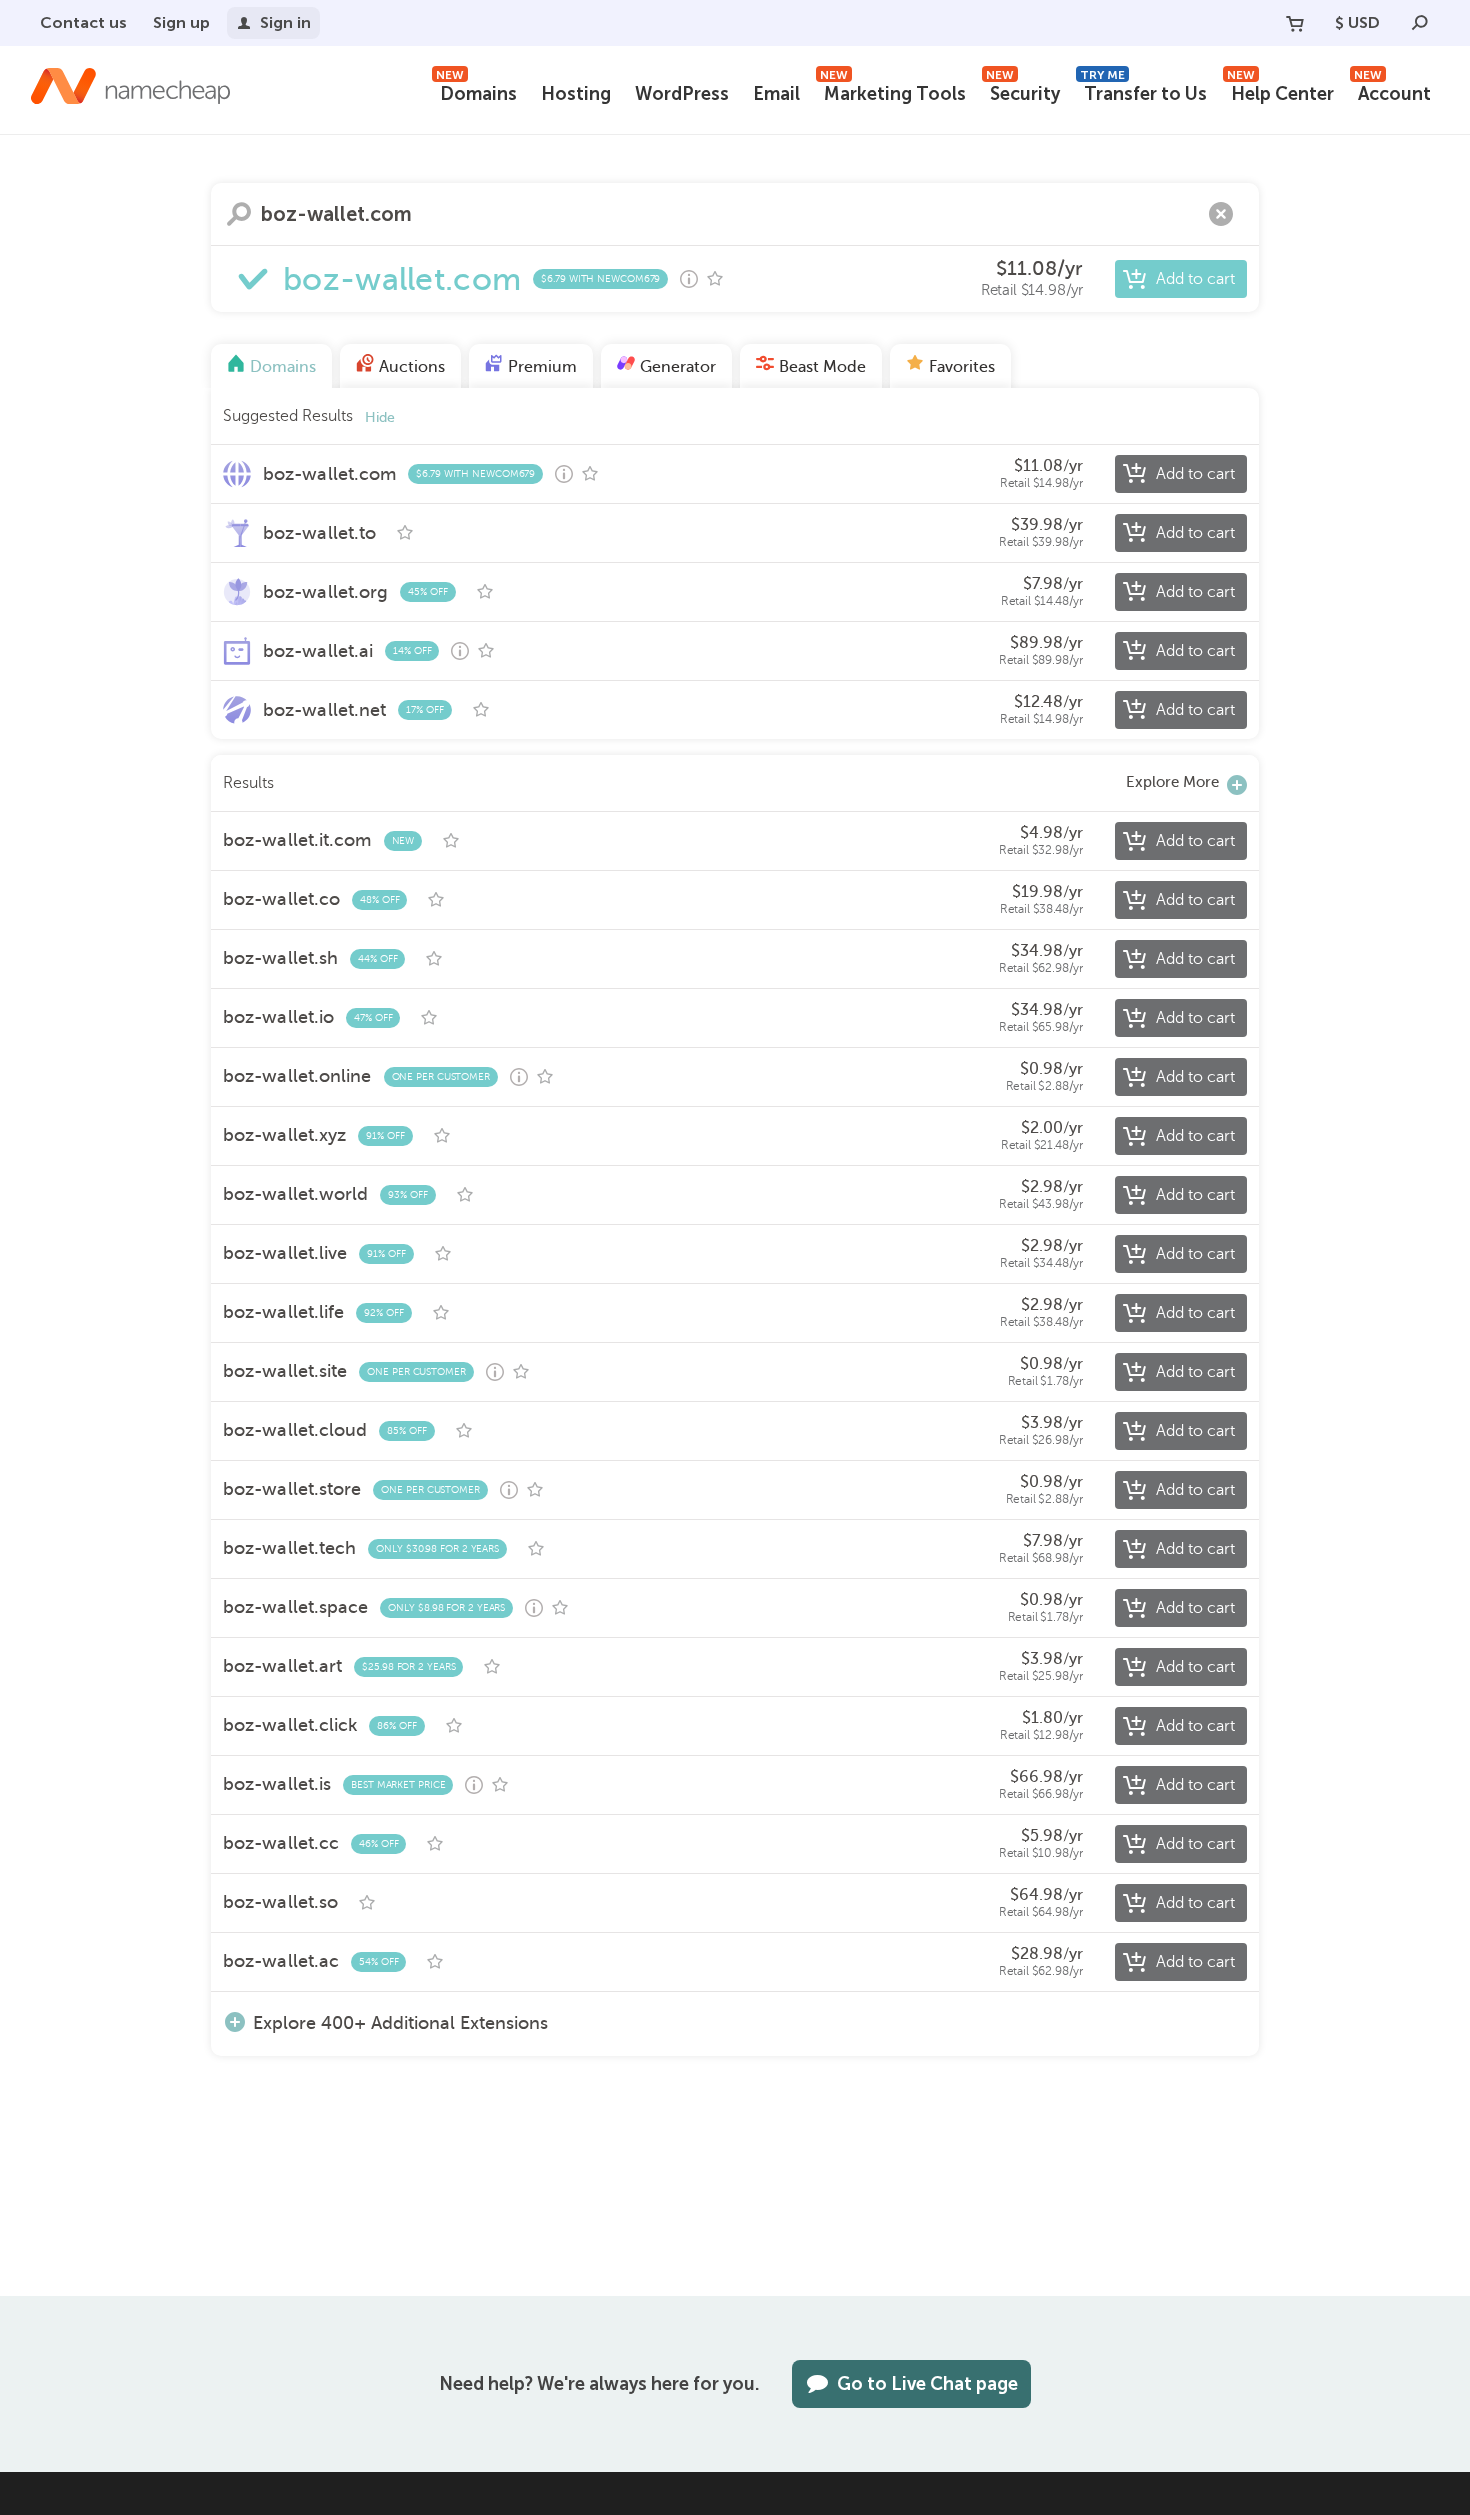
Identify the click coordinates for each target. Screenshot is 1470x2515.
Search (239, 214)
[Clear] (1221, 214)
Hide (380, 417)
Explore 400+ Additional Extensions (400, 2022)
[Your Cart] (1295, 23)
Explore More (1172, 782)
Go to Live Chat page (927, 2384)
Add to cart (1195, 279)
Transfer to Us (1143, 91)
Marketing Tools (893, 91)
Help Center (1280, 91)
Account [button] (1392, 91)
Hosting (576, 94)
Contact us (83, 22)
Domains (476, 91)
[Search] (1420, 23)
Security (1023, 91)
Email (776, 94)
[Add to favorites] (715, 279)
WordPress (682, 94)
